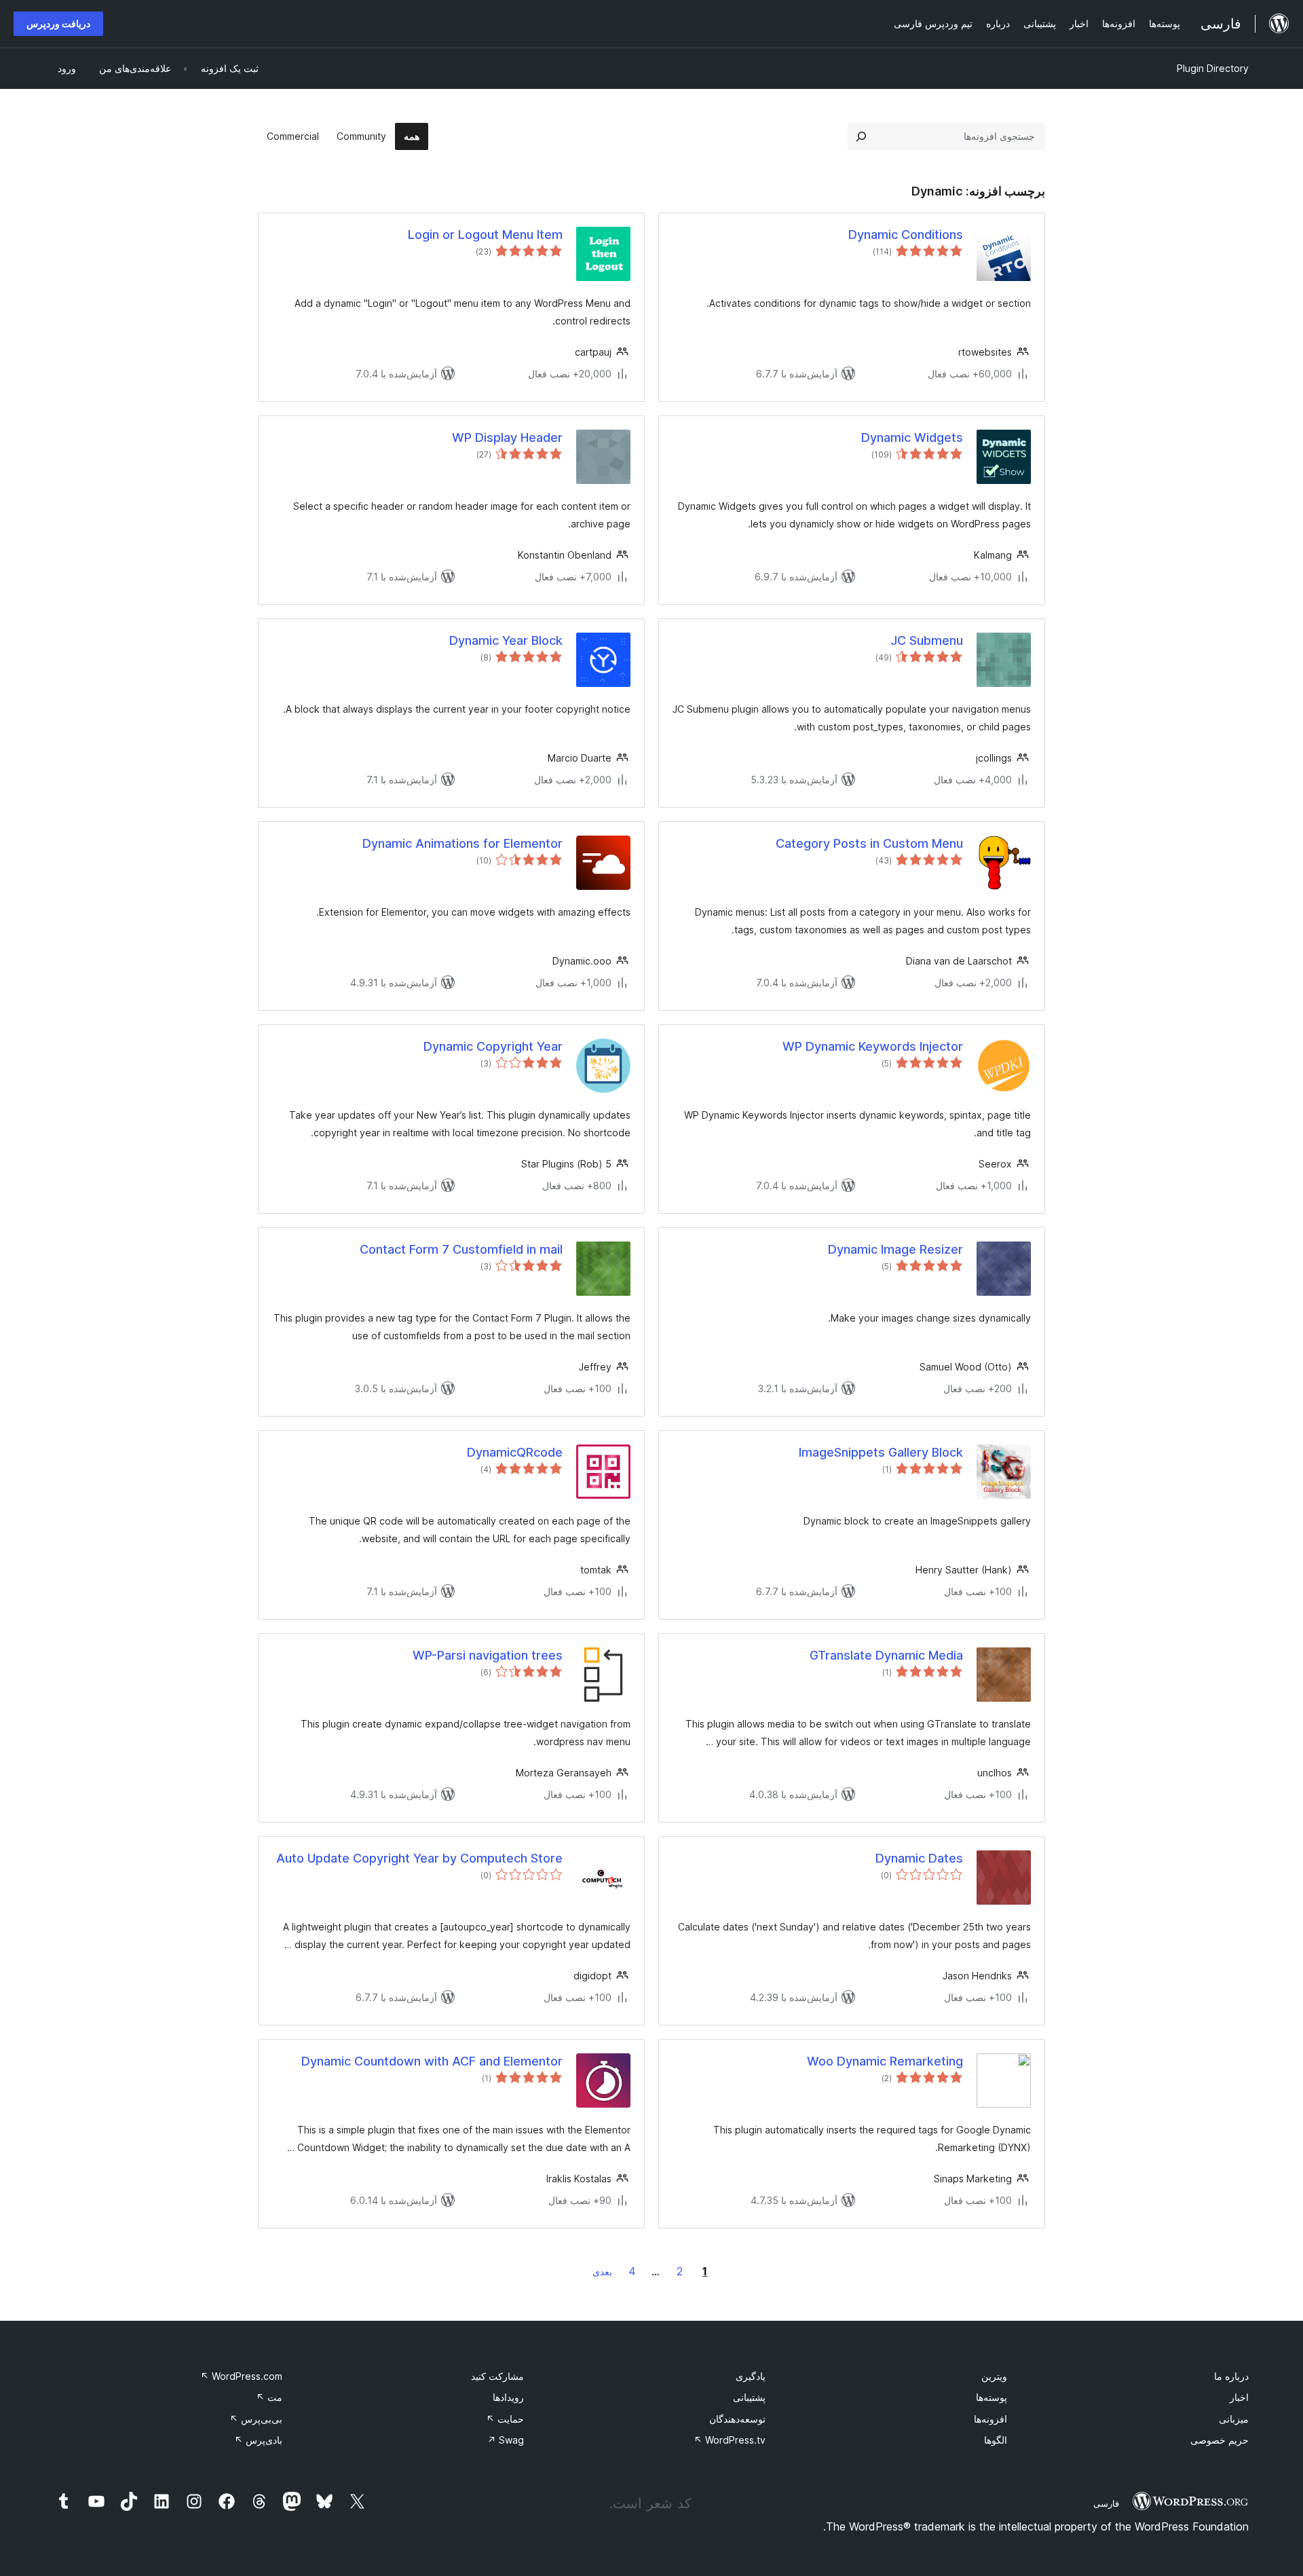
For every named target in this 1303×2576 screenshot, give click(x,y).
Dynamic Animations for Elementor (462, 843)
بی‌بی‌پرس (256, 2419)
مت (269, 2397)
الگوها (996, 2440)
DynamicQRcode (515, 1452)
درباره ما (1231, 2376)
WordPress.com (241, 2376)
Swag (506, 2440)
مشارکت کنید (497, 2376)
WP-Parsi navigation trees (488, 1655)
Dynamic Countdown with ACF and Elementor (432, 2061)
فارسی (1106, 2503)
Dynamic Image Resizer (895, 1249)
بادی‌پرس (258, 2440)
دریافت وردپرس (58, 23)
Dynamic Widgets (912, 437)
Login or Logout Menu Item (485, 235)
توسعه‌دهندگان (737, 2419)
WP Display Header (507, 437)
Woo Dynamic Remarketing (885, 2061)
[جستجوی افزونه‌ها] (861, 136)
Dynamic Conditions (906, 235)
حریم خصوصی (1220, 2440)
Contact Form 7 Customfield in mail (461, 1249)
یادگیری (751, 2376)
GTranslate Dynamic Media (886, 1655)
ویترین (994, 2376)
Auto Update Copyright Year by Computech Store (419, 1858)
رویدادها (508, 2397)
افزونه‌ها (990, 2419)
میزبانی (1234, 2419)
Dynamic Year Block (506, 640)
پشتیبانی (749, 2397)
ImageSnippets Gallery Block (881, 1452)
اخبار (1239, 2397)
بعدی (602, 2272)
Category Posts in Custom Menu (869, 843)
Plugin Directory (1213, 68)
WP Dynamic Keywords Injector (873, 1046)
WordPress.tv (730, 2440)
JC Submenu (927, 640)
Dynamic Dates (919, 1858)
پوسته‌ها (992, 2397)
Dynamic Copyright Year (493, 1046)
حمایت (505, 2419)
